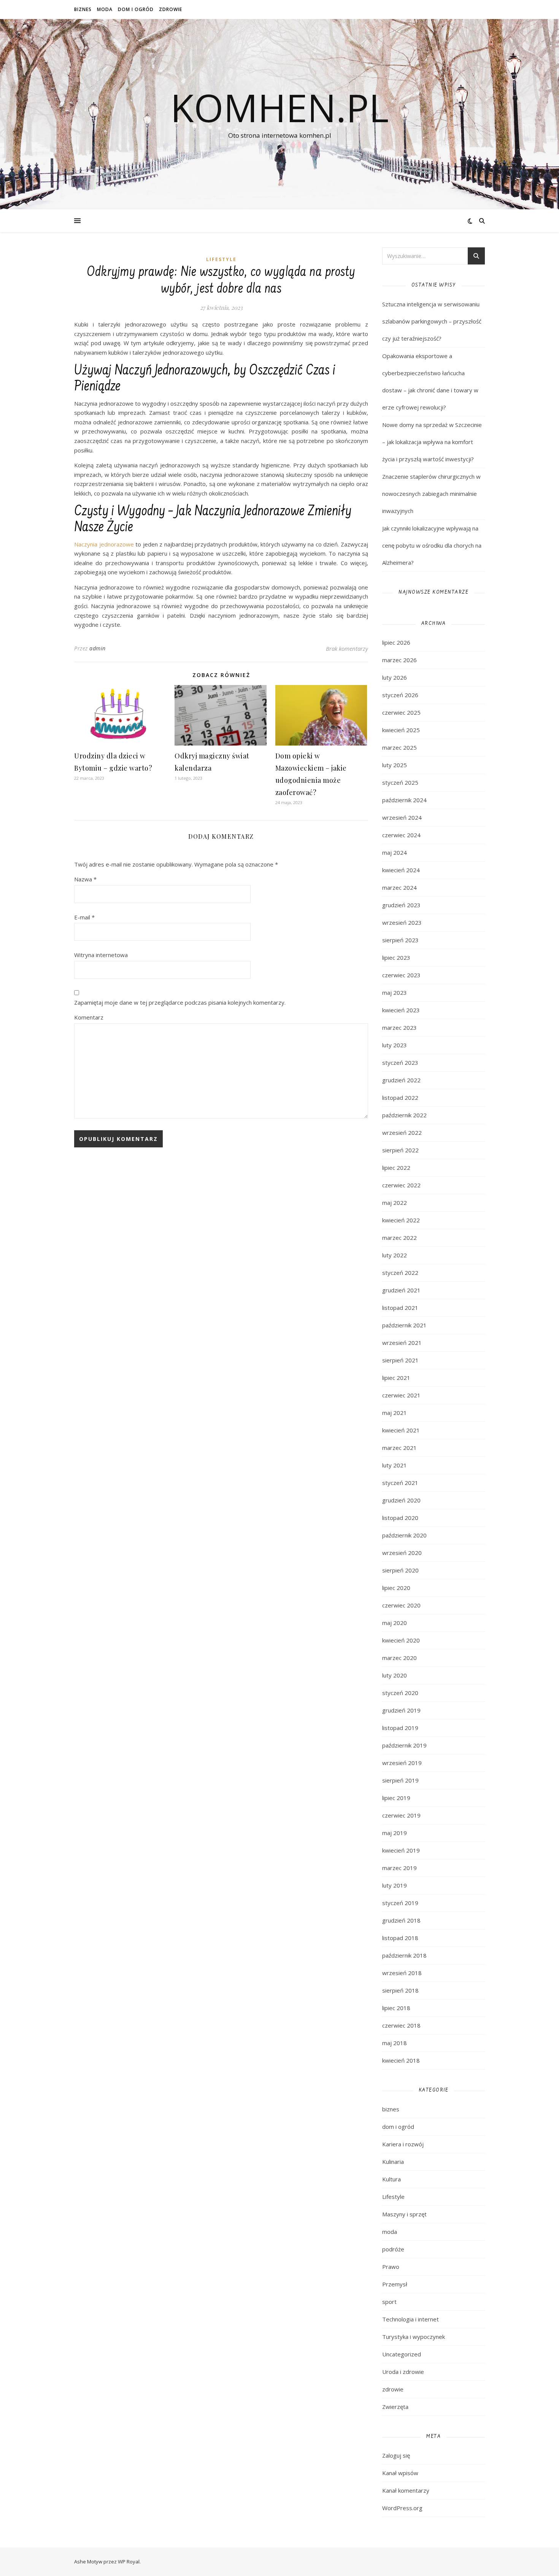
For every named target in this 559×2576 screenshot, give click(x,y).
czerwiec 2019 (401, 1815)
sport (389, 2302)
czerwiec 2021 (401, 1395)
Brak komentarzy (347, 648)
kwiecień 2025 (401, 730)
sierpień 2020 (400, 1570)
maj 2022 (395, 1203)
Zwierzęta (395, 2407)
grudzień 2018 (401, 1920)
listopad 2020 (400, 1518)
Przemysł (395, 2284)
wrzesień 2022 (402, 1133)
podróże (393, 2249)
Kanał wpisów (400, 2473)
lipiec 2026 (396, 642)
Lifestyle (221, 259)
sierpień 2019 (400, 1780)
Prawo (391, 2267)
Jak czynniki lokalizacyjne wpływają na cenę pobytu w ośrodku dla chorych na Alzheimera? (432, 545)
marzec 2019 (399, 1868)
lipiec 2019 (396, 1798)
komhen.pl (279, 107)
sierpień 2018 (400, 1990)
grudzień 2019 (401, 1710)
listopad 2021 (400, 1308)
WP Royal (129, 2562)
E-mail (84, 917)
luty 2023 (395, 1045)
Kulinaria (393, 2162)
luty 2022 (395, 1255)
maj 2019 (395, 1833)
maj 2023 (395, 992)
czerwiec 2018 (401, 2025)
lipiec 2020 (396, 1588)
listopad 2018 (400, 1938)
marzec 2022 (399, 1238)
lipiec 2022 (396, 1168)
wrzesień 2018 (402, 1973)
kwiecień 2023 (401, 1010)
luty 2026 (395, 677)
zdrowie (171, 9)
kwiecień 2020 (401, 1640)
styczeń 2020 (400, 1693)
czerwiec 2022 (401, 1185)
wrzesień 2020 (402, 1553)
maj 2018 (395, 2043)
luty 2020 (395, 1675)
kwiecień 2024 (401, 870)
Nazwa (85, 879)
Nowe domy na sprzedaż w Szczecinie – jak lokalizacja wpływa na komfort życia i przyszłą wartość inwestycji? (432, 442)
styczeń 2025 (400, 782)
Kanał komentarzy (406, 2490)
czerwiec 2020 (401, 1605)
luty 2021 (395, 1465)
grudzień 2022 (401, 1080)
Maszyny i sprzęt (404, 2214)
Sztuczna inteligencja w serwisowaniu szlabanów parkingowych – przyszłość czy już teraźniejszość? (432, 321)
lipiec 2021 (396, 1378)
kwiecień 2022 (401, 1220)
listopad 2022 (400, 1098)
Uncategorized (402, 2354)
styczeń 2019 (400, 1903)
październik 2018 (404, 1955)
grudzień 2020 (401, 1500)
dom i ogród (136, 9)
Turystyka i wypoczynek (414, 2337)
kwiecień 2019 (401, 1850)
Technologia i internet (411, 2319)
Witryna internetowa (101, 955)
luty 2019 (395, 1885)
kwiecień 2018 (401, 2060)
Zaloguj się (396, 2455)
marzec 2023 (399, 1028)
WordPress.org (402, 2508)
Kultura (391, 2179)
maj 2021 (395, 1413)
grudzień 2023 (401, 905)
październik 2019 (404, 1745)
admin (98, 648)
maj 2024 (395, 852)
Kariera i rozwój (403, 2144)
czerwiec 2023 (401, 975)
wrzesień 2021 (402, 1343)
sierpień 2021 (400, 1360)
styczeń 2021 (400, 1483)
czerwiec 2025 (401, 712)
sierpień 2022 (400, 1150)
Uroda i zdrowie (403, 2372)
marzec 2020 (399, 1658)
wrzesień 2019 (402, 1763)
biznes (83, 9)
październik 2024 (404, 800)
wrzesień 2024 (402, 817)
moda (105, 9)
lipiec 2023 (396, 957)
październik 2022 (404, 1115)
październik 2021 (404, 1325)
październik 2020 (404, 1535)
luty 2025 (395, 765)
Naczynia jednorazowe (104, 544)
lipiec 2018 (396, 2008)
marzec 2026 (399, 660)
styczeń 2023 (400, 1063)
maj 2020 (395, 1623)
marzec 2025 (399, 747)
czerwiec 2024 (401, 835)
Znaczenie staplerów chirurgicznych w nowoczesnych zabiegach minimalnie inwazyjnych (431, 494)
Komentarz (89, 1017)
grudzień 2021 (401, 1290)
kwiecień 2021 (401, 1430)
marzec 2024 (399, 887)
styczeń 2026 (400, 695)
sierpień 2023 (400, 940)
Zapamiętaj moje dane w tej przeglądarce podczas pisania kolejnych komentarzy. (180, 1002)
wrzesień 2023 (402, 922)
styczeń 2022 (400, 1273)
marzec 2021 (399, 1448)
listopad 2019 (400, 1728)
